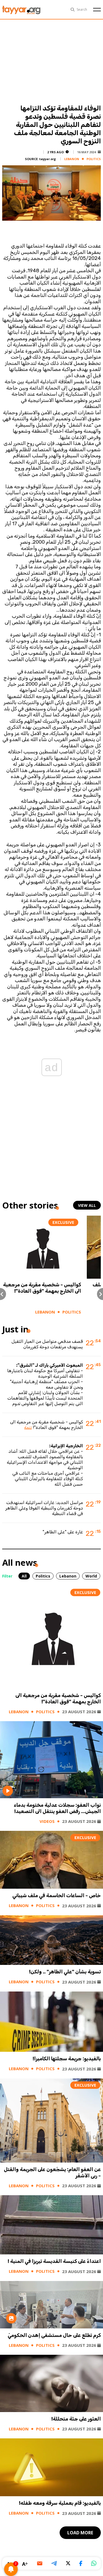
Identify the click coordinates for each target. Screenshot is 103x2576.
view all (87, 1205)
